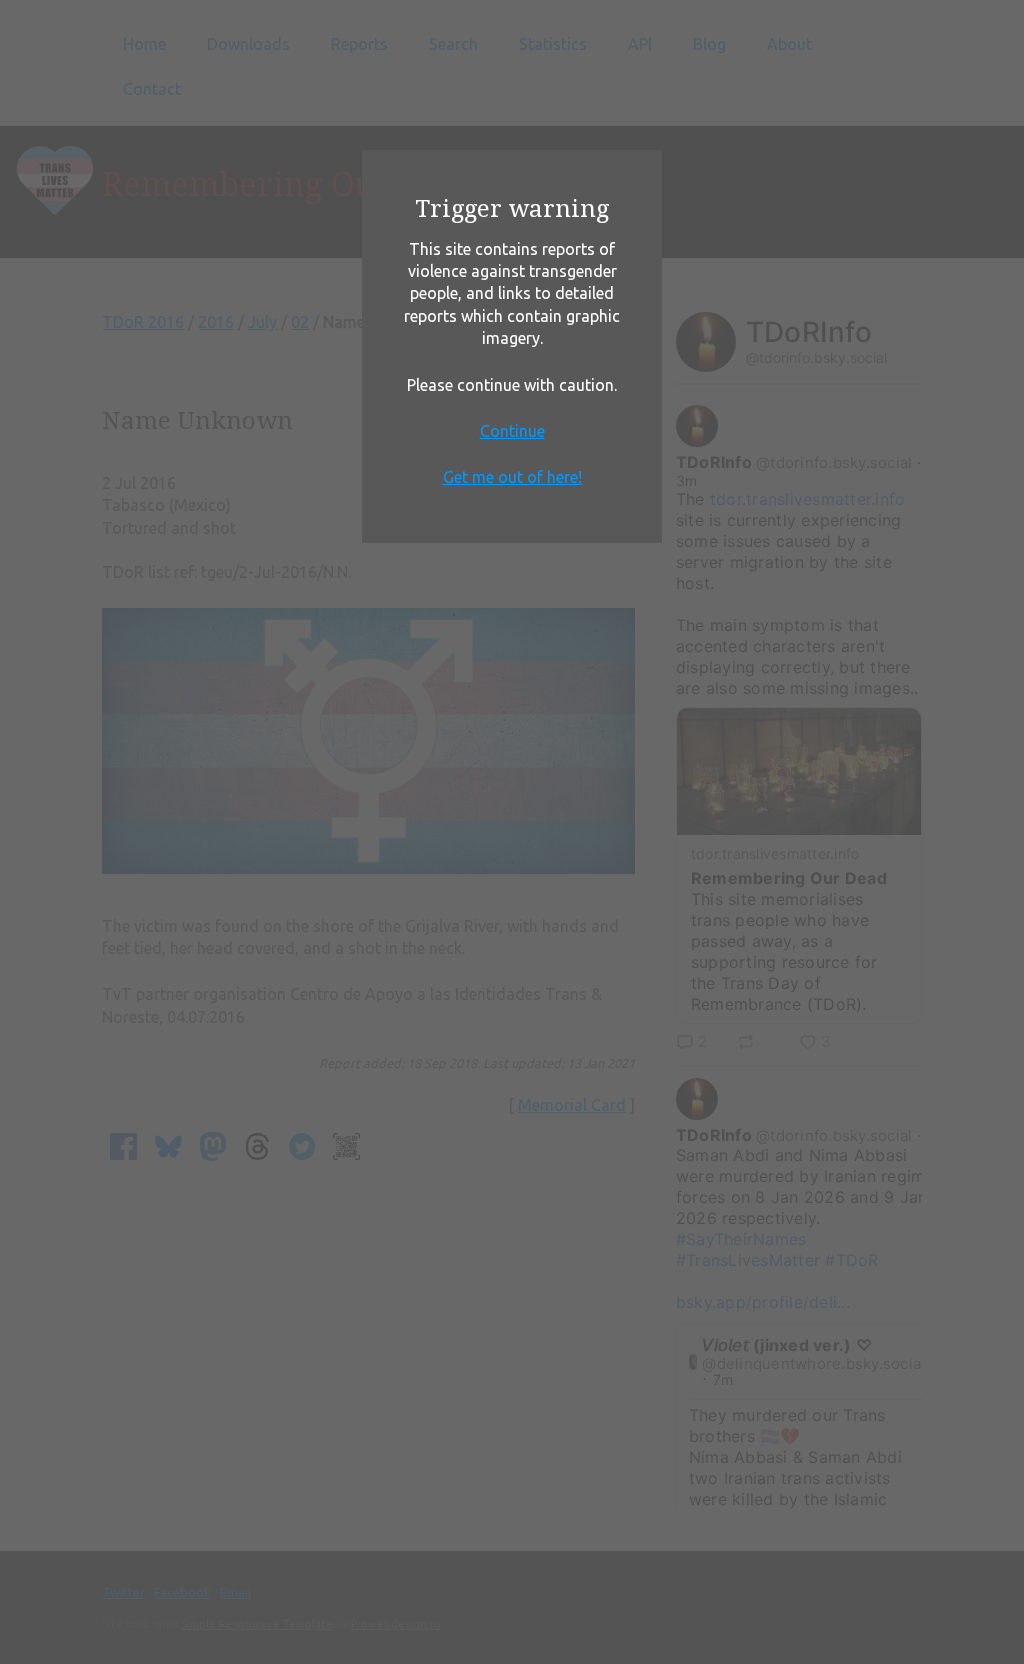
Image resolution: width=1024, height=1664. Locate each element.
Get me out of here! (512, 477)
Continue (512, 431)
